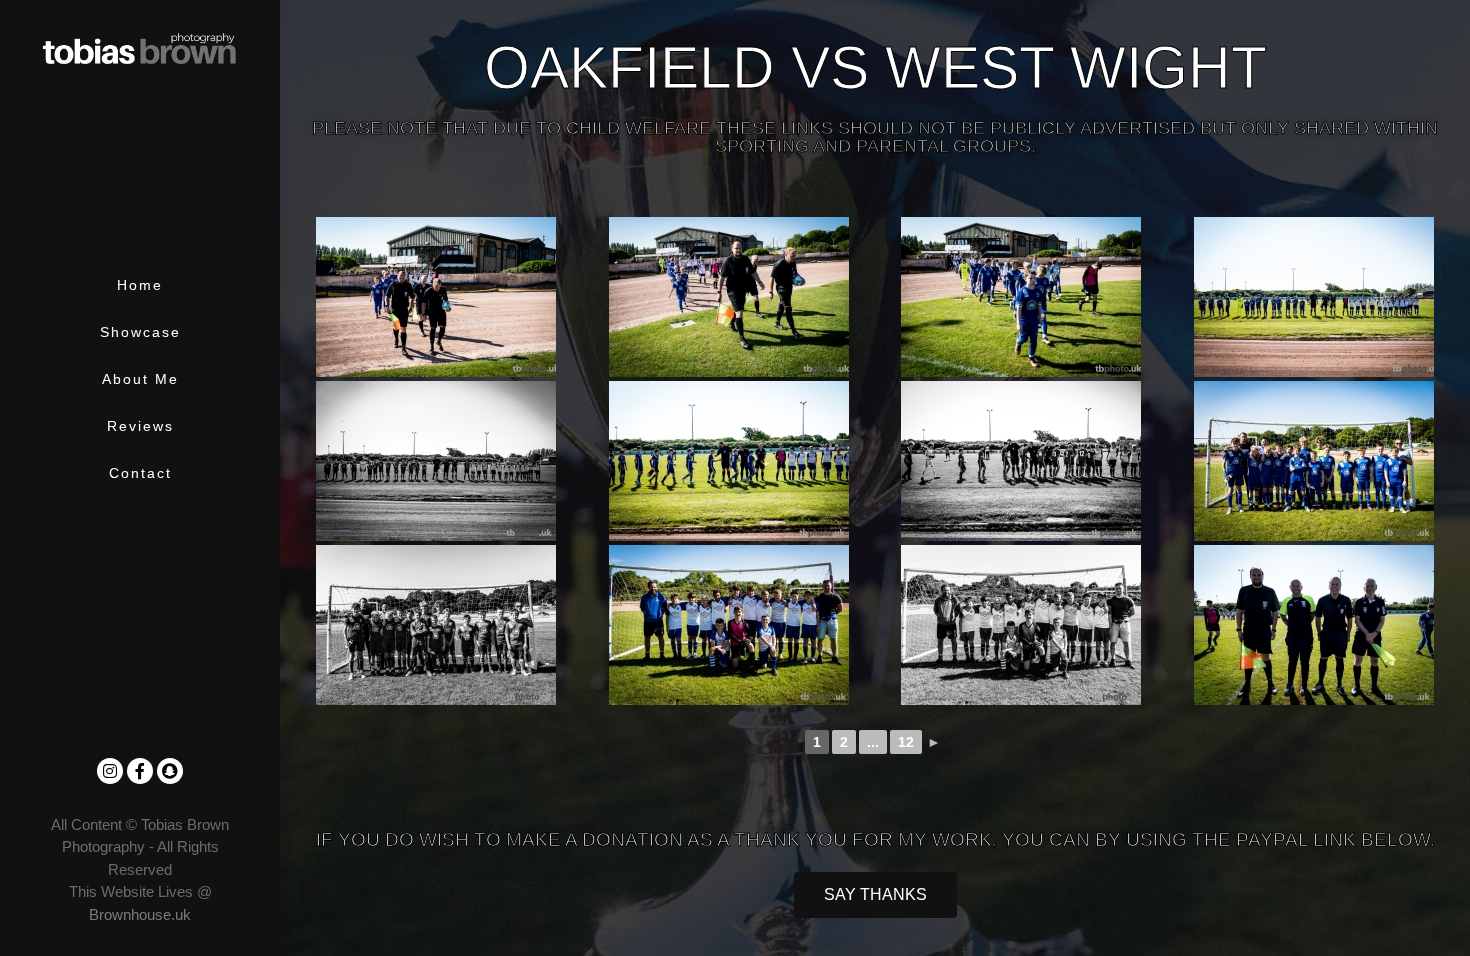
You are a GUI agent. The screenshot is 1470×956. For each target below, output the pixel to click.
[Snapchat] (170, 771)
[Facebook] (140, 771)
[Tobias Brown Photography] (140, 43)
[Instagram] (110, 771)
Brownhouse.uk (140, 914)
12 (906, 742)
